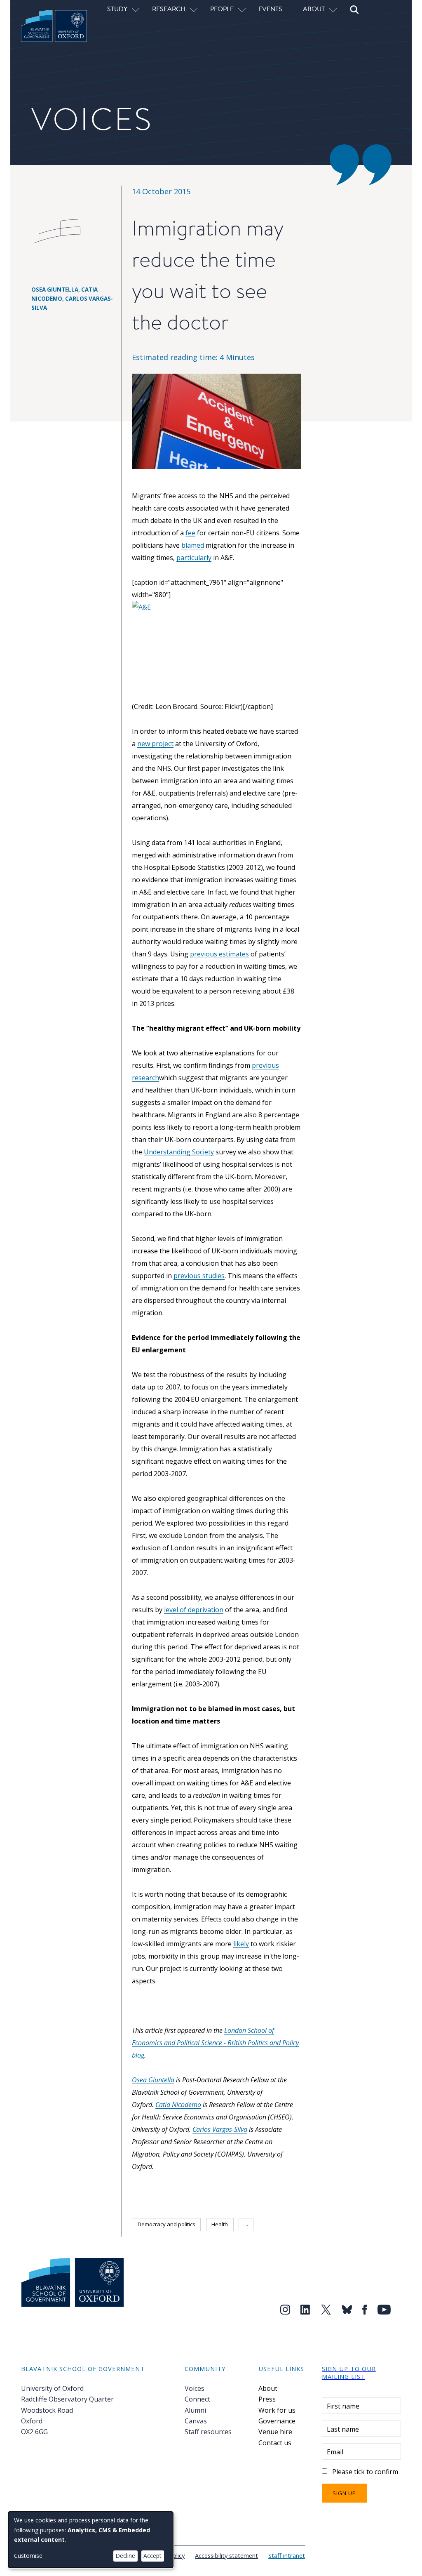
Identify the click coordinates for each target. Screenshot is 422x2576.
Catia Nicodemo (178, 2105)
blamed (193, 545)
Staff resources (208, 2432)
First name (343, 2406)
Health (220, 2224)
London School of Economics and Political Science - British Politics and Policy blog (215, 2043)
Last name (343, 2429)
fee (190, 533)
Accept (152, 2556)
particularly (194, 558)
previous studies (199, 1276)
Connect (197, 2399)
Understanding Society (179, 1152)
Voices (195, 2388)
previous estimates (219, 954)
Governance (277, 2421)
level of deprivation (194, 1610)
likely (241, 1944)
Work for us (277, 2410)
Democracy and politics (166, 2224)
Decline (125, 2556)
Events (270, 9)
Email (335, 2452)
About (268, 2388)
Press (267, 2399)
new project (155, 744)
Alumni (195, 2410)
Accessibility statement (226, 2555)
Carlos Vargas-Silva (220, 2129)
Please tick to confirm (365, 2472)
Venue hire (275, 2432)
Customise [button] (28, 2556)
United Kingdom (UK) (163, 2243)
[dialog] (91, 2540)
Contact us (275, 2443)
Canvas (196, 2421)
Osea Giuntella (153, 2080)
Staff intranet (287, 2555)
